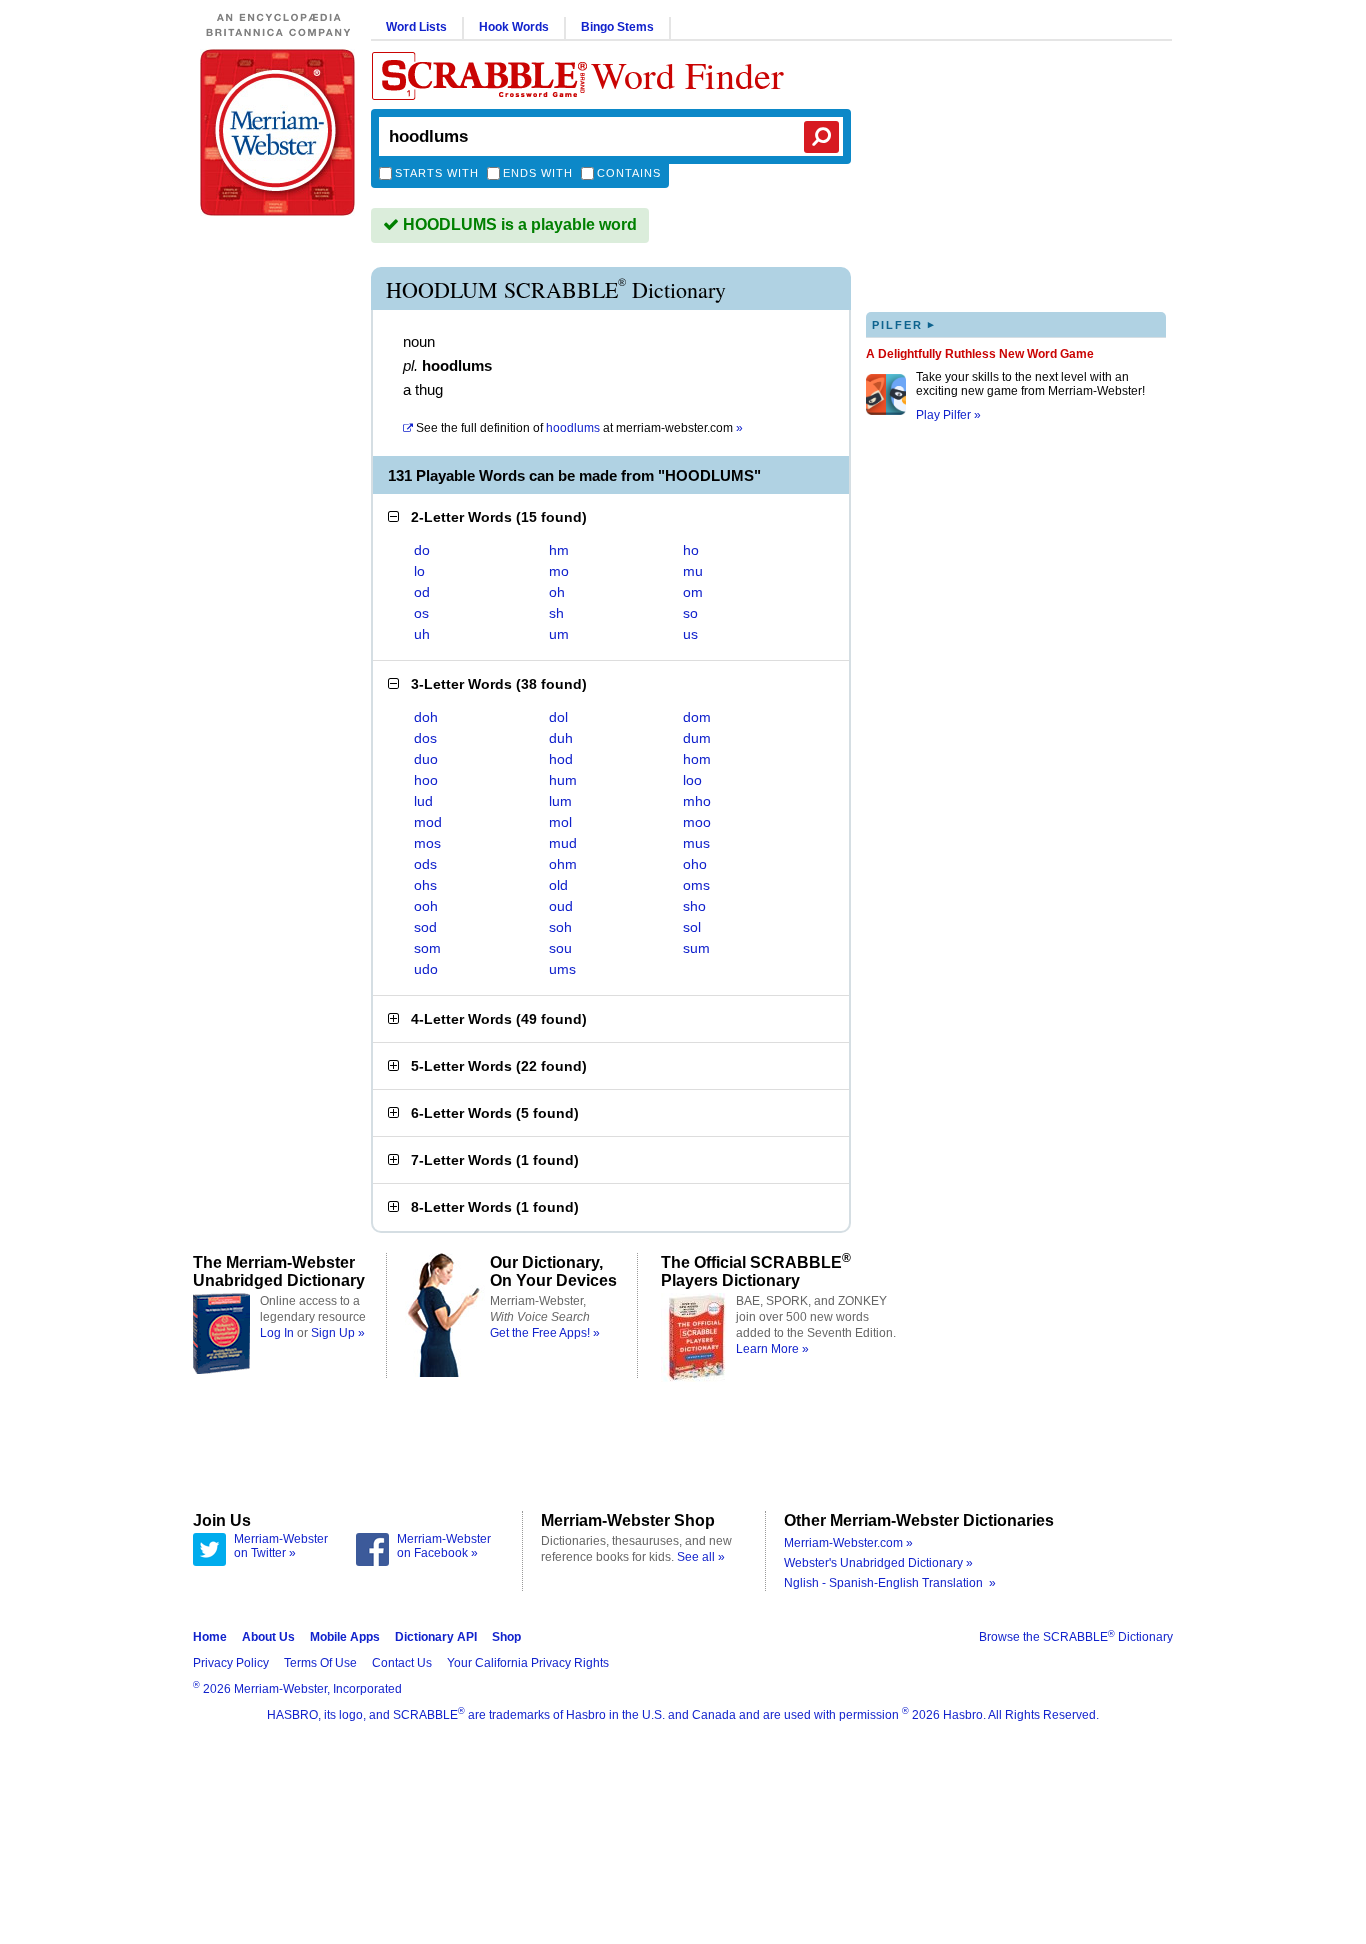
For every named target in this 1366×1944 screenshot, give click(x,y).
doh (426, 717)
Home (210, 1637)
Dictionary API (436, 1637)
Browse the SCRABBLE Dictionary (1076, 1637)
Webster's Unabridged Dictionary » (878, 1563)
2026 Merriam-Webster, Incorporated (297, 1689)
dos (425, 738)
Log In (277, 1333)
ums (562, 969)
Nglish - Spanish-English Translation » (890, 1583)
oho (695, 864)
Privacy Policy (231, 1663)
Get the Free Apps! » (545, 1333)
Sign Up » (338, 1333)
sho (694, 906)
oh (557, 592)
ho (691, 550)
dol (558, 717)
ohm (563, 864)
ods (425, 864)
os (421, 613)
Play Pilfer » (948, 415)
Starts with (437, 173)
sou (560, 948)
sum (696, 948)
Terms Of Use (320, 1663)
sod (425, 927)
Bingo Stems (617, 27)
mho (697, 801)
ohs (425, 885)
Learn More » (772, 1349)
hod (561, 759)
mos (427, 843)
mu (693, 571)
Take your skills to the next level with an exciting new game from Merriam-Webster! (1030, 384)
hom (697, 759)
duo (426, 759)
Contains (629, 173)
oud (561, 906)
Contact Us (402, 1663)
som (427, 948)
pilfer (904, 324)
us (690, 634)
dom (697, 717)
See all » (701, 1557)
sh (556, 613)
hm (559, 550)
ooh (426, 906)
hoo (426, 780)
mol (560, 822)
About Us (268, 1637)
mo (559, 571)
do (422, 550)
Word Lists (416, 27)
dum (697, 738)
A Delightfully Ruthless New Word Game (980, 354)
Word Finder (687, 74)
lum (560, 801)
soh (560, 927)
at (579, 428)
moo (697, 822)
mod (428, 822)
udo (426, 969)
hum (563, 780)
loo (692, 780)
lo (419, 571)
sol (692, 927)
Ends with (538, 173)
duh (561, 738)
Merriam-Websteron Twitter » (281, 1546)
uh (422, 634)
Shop (506, 1637)
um (559, 634)
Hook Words (514, 27)
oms (696, 885)
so (690, 613)
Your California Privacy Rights (528, 1663)
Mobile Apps (345, 1637)
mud (563, 843)
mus (696, 843)
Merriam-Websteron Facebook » (444, 1546)
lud (423, 801)
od (422, 592)
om (693, 592)
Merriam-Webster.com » (848, 1543)
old (558, 885)
